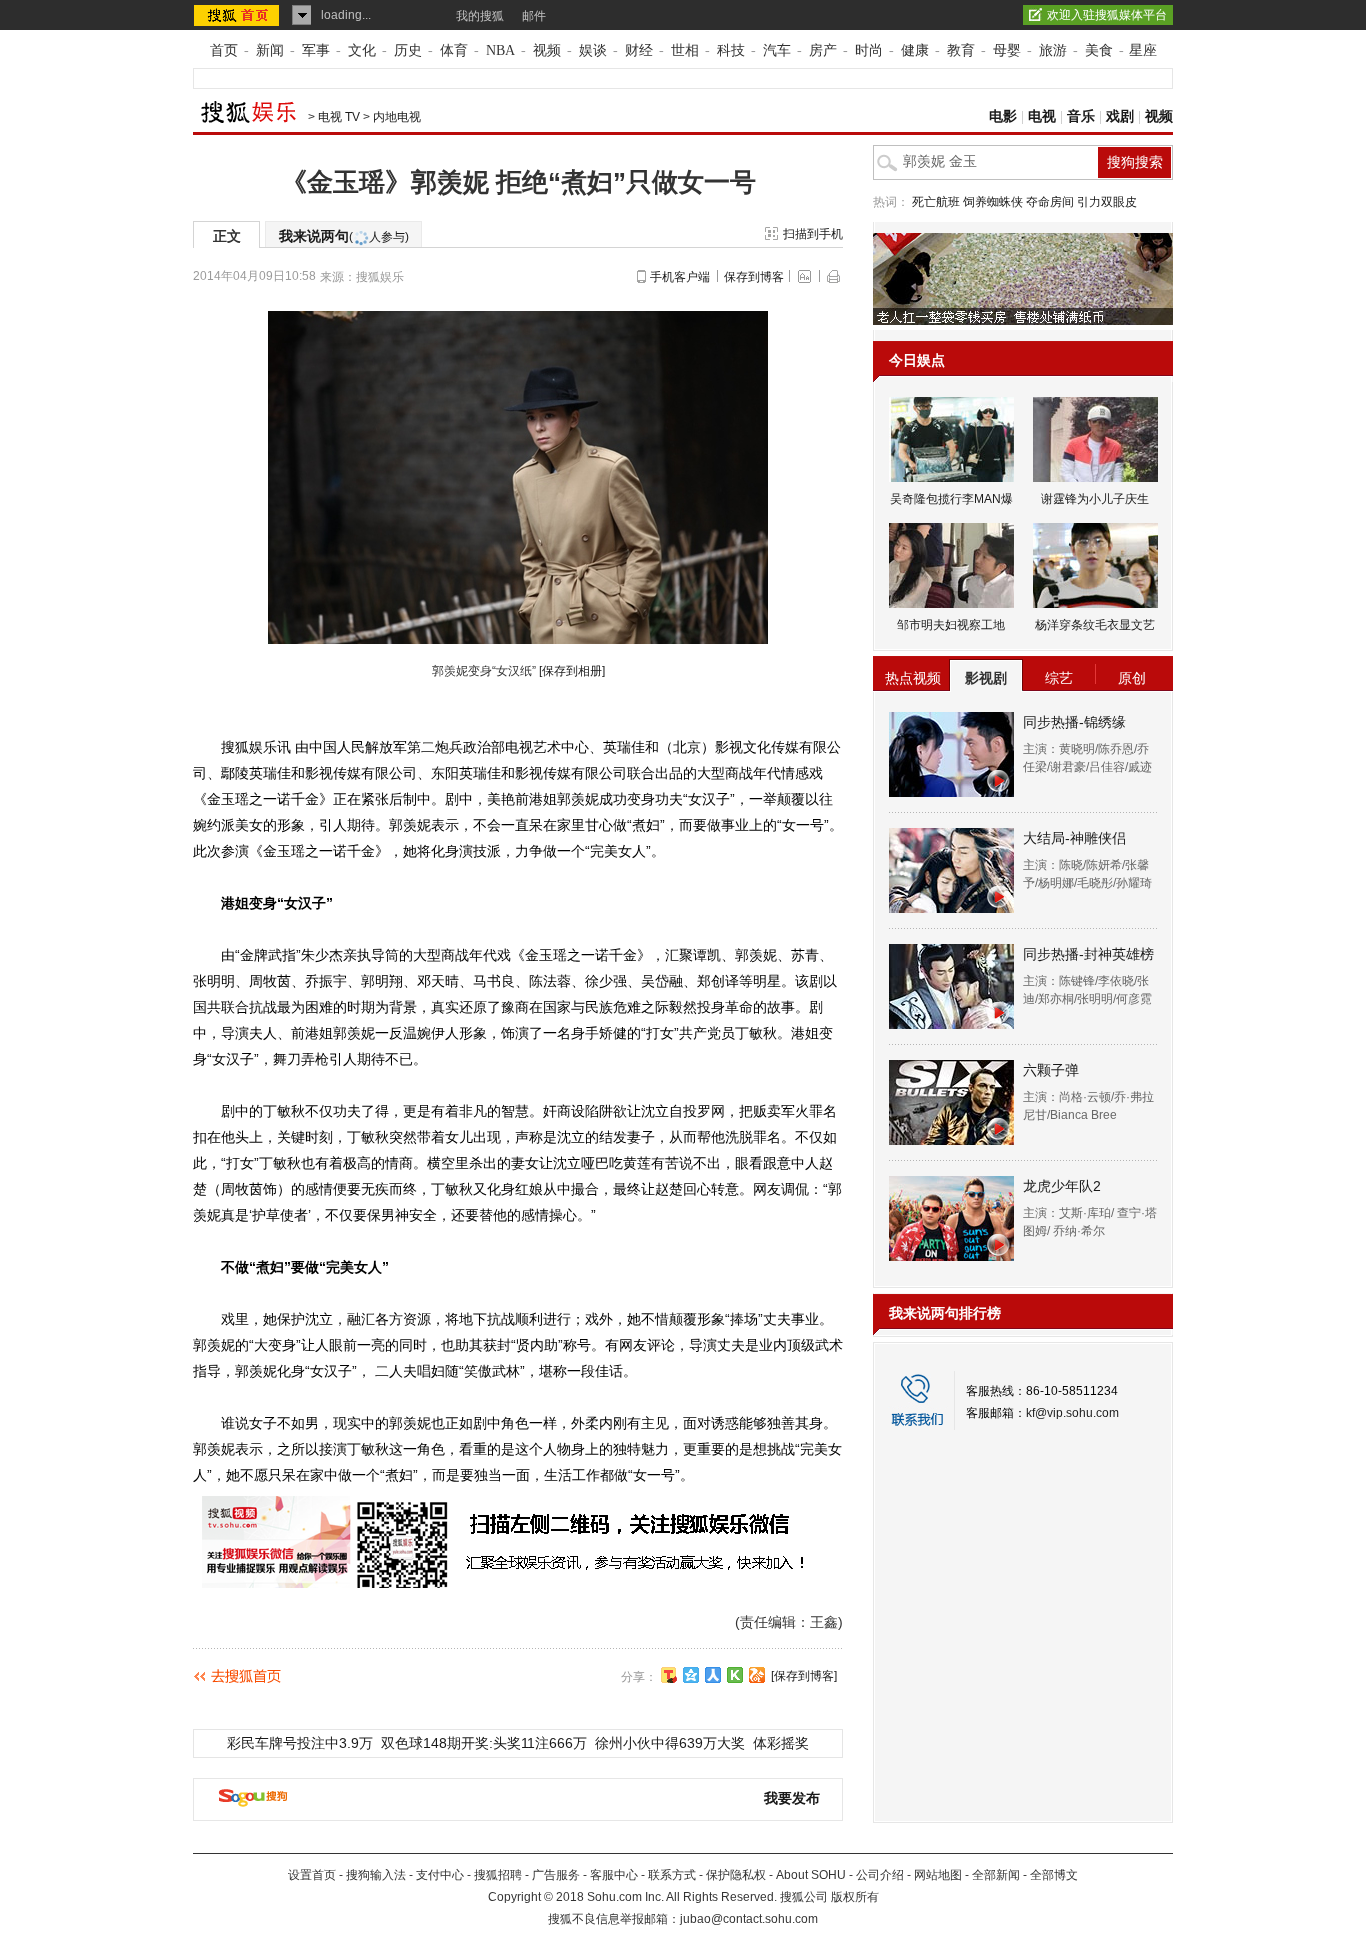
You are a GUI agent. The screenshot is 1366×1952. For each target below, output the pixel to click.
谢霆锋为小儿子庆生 (1095, 499)
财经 (639, 50)
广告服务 (556, 1875)
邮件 (534, 16)
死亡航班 (936, 202)
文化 (362, 50)
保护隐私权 (736, 1875)
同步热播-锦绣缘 (1074, 722)
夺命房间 (1050, 202)
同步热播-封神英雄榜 (1088, 954)
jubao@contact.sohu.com (749, 1919)
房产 (823, 50)
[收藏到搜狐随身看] (735, 1675)
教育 (961, 50)
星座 (1143, 50)
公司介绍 (880, 1875)
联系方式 (672, 1875)
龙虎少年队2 (1062, 1186)
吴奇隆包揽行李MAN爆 (951, 499)
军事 (316, 50)
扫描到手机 (813, 234)
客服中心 (614, 1875)
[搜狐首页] (238, 15)
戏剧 (1120, 116)
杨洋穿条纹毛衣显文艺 (1095, 625)
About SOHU (811, 1875)
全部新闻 (996, 1875)
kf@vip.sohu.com (1072, 1413)
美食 (1099, 50)
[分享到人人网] (713, 1675)
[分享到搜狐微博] (669, 1675)
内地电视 (397, 117)
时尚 (869, 50)
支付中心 (440, 1875)
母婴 (1007, 50)
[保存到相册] (572, 671)
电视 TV (339, 117)
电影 (1003, 116)
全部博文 (1054, 1875)
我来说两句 (344, 236)
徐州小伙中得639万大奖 (670, 1743)
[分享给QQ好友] (691, 1675)
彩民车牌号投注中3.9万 (300, 1743)
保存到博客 (754, 277)
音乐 (1081, 116)
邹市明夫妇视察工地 (951, 625)
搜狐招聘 (498, 1875)
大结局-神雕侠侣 (1074, 838)
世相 (685, 50)
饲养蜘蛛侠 (993, 202)
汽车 (777, 50)
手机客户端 (680, 277)
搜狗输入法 (376, 1875)
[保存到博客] (804, 1676)
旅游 (1053, 50)
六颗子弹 (1051, 1070)
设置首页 (312, 1875)
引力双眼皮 (1107, 202)
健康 (915, 50)
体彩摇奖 (781, 1743)
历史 (408, 50)
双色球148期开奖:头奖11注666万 (484, 1743)
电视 (1042, 116)
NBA (500, 50)
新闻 (270, 50)
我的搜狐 (480, 16)
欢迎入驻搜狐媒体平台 (1107, 15)
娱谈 (593, 50)
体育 (454, 50)
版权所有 (855, 1897)
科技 (731, 50)
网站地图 (938, 1875)
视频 (547, 50)
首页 (224, 50)
